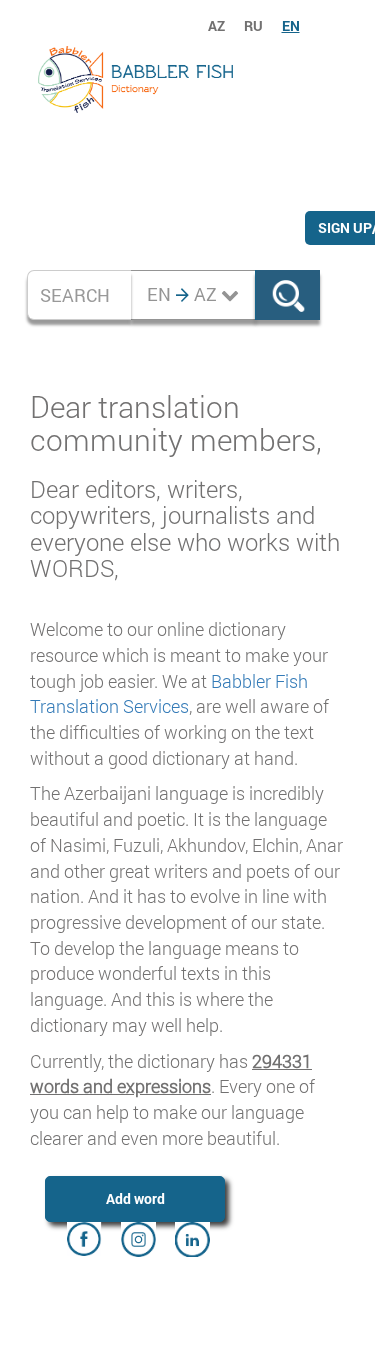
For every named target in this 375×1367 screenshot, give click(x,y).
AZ (216, 25)
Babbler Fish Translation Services (169, 694)
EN (291, 25)
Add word (135, 1198)
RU (253, 25)
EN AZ (184, 294)
